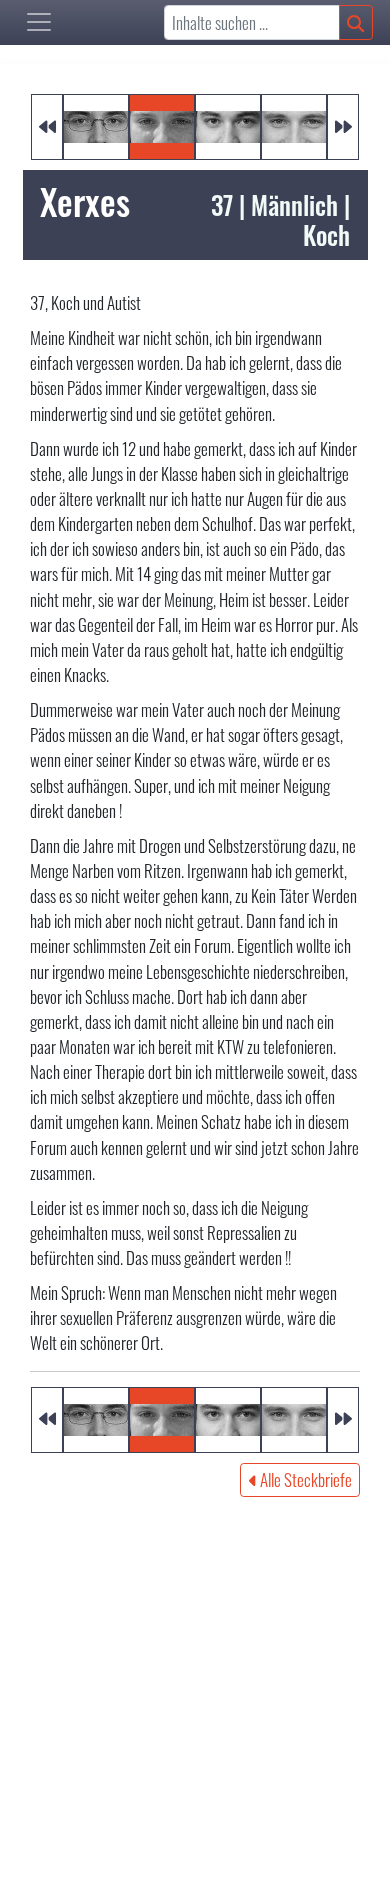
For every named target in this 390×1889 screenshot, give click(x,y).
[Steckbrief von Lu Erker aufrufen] (96, 124)
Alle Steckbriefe (304, 1479)
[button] (39, 22)
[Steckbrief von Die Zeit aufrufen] (228, 124)
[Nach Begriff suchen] (356, 22)
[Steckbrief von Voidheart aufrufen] (294, 124)
